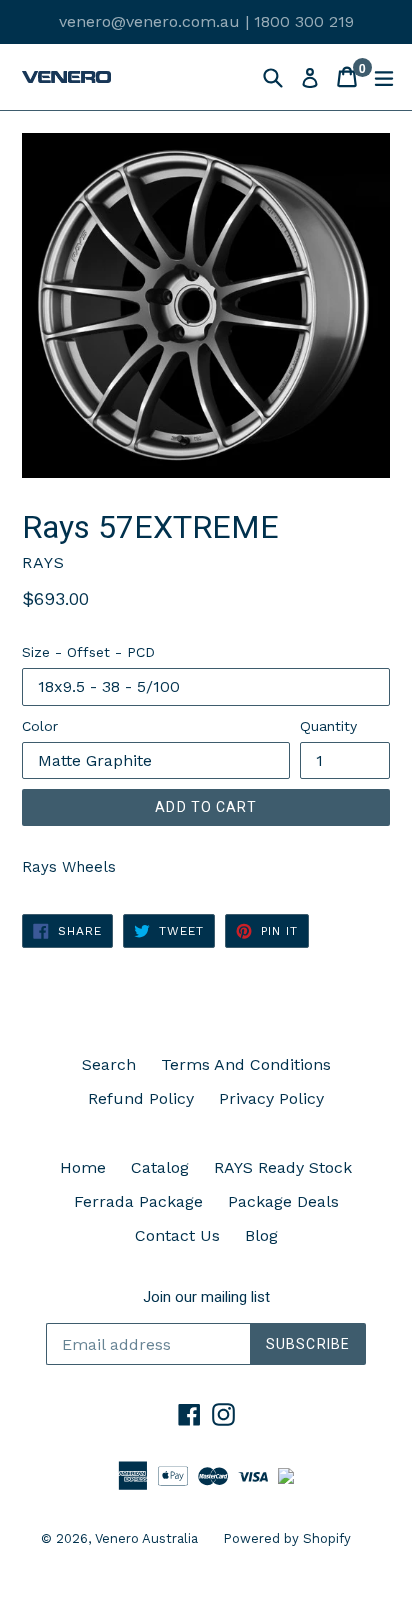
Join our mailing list (206, 1297)
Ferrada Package (138, 1201)
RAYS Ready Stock (283, 1167)
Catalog (160, 1167)
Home (83, 1167)
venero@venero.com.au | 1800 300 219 (206, 21)
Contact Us (177, 1235)
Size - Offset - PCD (88, 652)
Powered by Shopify (287, 1538)
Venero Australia (146, 1538)
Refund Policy (141, 1098)
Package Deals (283, 1201)
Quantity (328, 726)
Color (40, 726)
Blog (261, 1235)
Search (109, 1064)
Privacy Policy (271, 1098)
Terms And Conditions (246, 1064)
